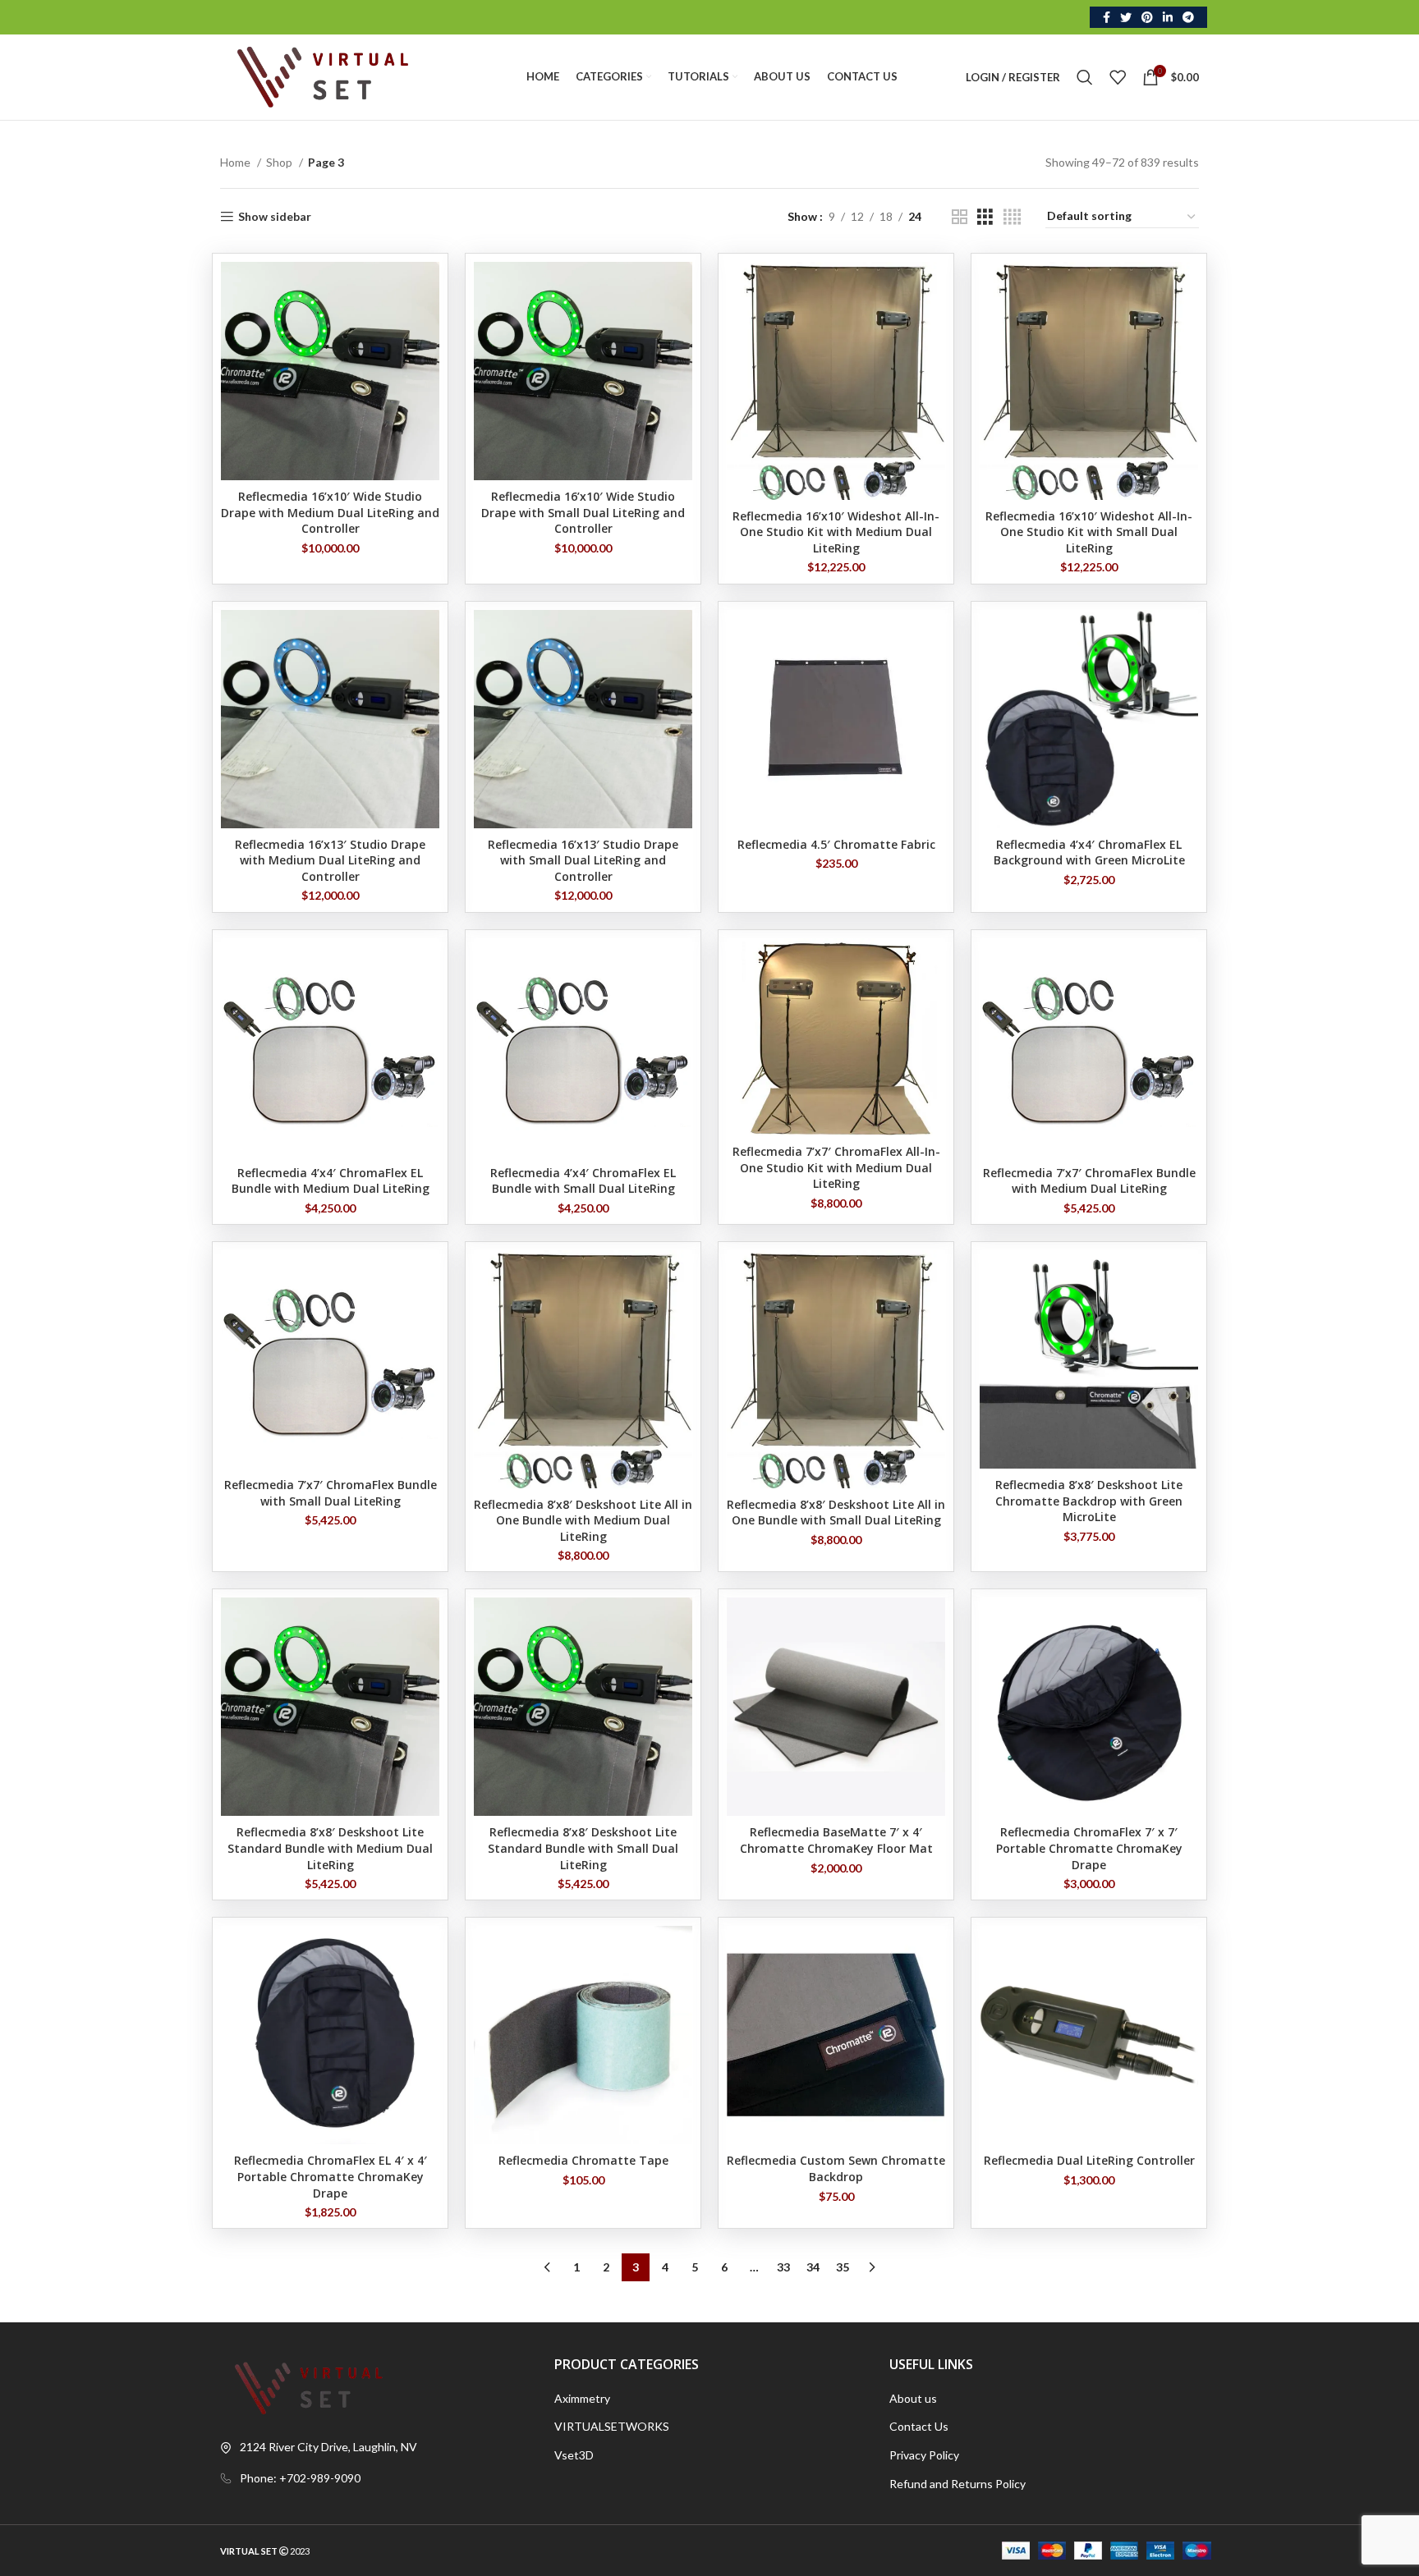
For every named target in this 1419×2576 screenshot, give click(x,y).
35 (843, 2267)
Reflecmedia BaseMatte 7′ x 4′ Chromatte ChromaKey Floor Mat (836, 1840)
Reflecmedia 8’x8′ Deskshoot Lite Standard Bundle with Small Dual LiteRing (583, 1848)
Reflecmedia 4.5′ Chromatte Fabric (836, 844)
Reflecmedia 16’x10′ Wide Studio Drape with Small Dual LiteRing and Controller (583, 512)
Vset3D (574, 2455)
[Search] (1085, 77)
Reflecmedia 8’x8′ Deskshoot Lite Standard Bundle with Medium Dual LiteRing (330, 1848)
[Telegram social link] (1188, 17)
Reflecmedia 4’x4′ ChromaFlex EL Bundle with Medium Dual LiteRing (331, 1181)
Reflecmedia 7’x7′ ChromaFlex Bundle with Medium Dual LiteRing (1089, 1181)
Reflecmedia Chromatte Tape (583, 2160)
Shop (280, 162)
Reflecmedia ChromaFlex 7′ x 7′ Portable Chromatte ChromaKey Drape (1089, 1848)
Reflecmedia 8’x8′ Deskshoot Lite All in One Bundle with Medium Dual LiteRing (583, 1520)
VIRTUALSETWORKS (612, 2426)
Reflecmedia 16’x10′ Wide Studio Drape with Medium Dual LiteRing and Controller (330, 512)
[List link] (375, 2478)
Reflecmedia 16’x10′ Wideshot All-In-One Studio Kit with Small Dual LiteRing (1089, 532)
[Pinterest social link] (1147, 17)
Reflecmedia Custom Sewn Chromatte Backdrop (836, 2168)
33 (783, 2267)
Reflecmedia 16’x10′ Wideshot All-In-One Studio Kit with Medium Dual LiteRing (836, 532)
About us (913, 2398)
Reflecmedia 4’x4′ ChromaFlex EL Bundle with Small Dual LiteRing (583, 1181)
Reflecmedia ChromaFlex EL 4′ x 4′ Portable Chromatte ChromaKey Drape (331, 2176)
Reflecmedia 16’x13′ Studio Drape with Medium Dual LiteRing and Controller (330, 860)
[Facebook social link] (1107, 17)
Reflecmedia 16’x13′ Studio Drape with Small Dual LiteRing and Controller (583, 860)
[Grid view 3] (985, 217)
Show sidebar (275, 217)
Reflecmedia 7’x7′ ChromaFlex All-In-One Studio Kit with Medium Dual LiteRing (836, 1167)
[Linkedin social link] (1168, 17)
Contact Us (919, 2426)
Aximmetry (582, 2398)
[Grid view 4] (1012, 217)
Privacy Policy (924, 2455)
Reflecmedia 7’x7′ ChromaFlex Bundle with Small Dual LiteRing (331, 1493)
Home (236, 162)
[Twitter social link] (1126, 17)
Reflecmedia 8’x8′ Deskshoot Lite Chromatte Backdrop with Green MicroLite (1089, 1501)
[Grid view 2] (960, 217)
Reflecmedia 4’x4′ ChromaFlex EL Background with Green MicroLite (1089, 853)
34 (813, 2267)
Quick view (427, 289)
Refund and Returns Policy (957, 2484)
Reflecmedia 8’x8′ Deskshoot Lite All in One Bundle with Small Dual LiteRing (836, 1513)
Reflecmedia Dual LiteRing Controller (1089, 2160)
